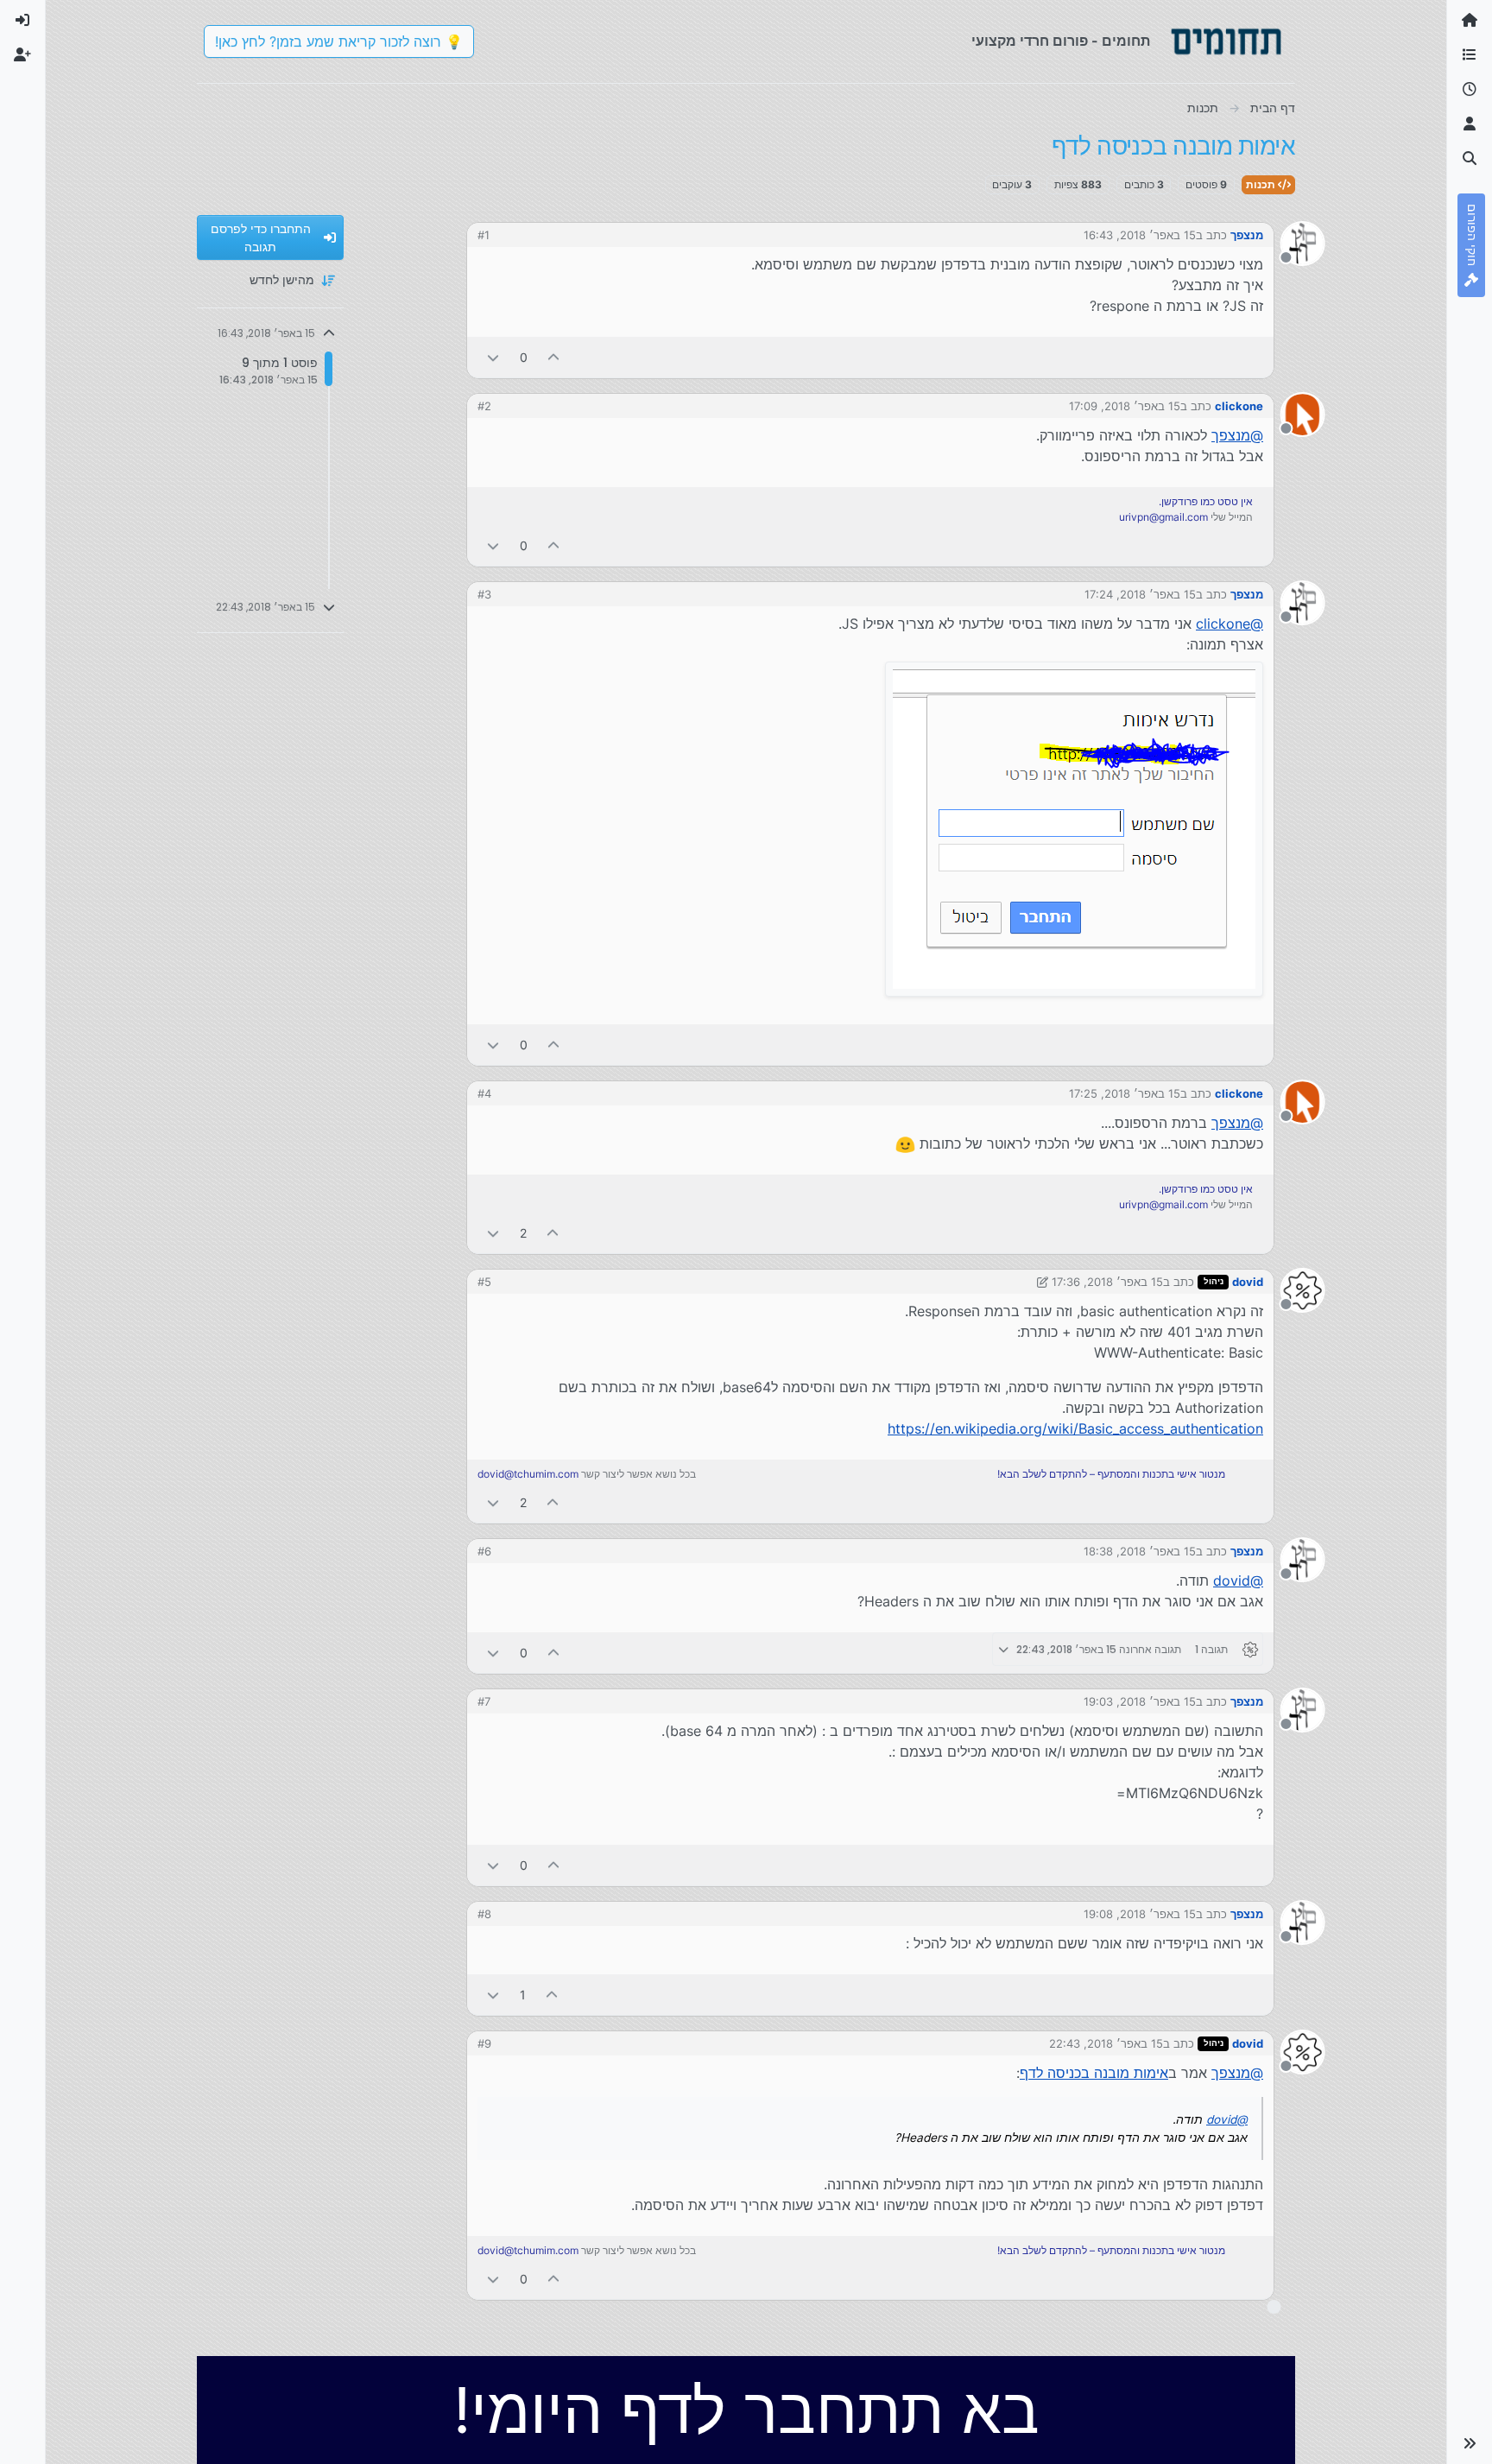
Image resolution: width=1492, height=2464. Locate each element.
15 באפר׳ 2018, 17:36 (1107, 1282)
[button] (1470, 2443)
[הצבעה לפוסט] (554, 357)
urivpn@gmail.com (1163, 517)
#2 (484, 406)
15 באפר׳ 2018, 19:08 (1140, 1914)
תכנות (1262, 184)
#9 (484, 2043)
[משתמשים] (1470, 124)
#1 (484, 235)
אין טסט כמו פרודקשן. (1206, 501)
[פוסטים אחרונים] (1470, 90)
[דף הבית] (1470, 21)
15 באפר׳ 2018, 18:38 (1140, 1551)
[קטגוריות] (1470, 55)
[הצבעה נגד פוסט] (493, 357)
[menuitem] (22, 21)
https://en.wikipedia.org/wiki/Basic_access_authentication (1075, 1428)
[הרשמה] (22, 55)
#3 (484, 594)
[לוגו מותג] (1226, 41)
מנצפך (1247, 235)
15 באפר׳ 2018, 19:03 (1140, 1701)
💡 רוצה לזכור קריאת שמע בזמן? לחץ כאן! (339, 41)
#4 (484, 1093)
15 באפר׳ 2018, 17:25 (1125, 1093)
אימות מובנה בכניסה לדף (1094, 2073)
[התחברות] (22, 21)
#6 (484, 1551)
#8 (484, 1914)
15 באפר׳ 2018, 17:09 (1125, 406)
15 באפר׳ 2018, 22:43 (1106, 2043)
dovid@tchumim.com (528, 1474)
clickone (1239, 406)
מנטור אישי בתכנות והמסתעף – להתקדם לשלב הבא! (1111, 1474)
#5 (484, 1282)
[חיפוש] (1470, 159)
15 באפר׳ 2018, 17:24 (1140, 594)
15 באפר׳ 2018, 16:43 (1140, 235)
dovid (1248, 1282)
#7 (484, 1701)
